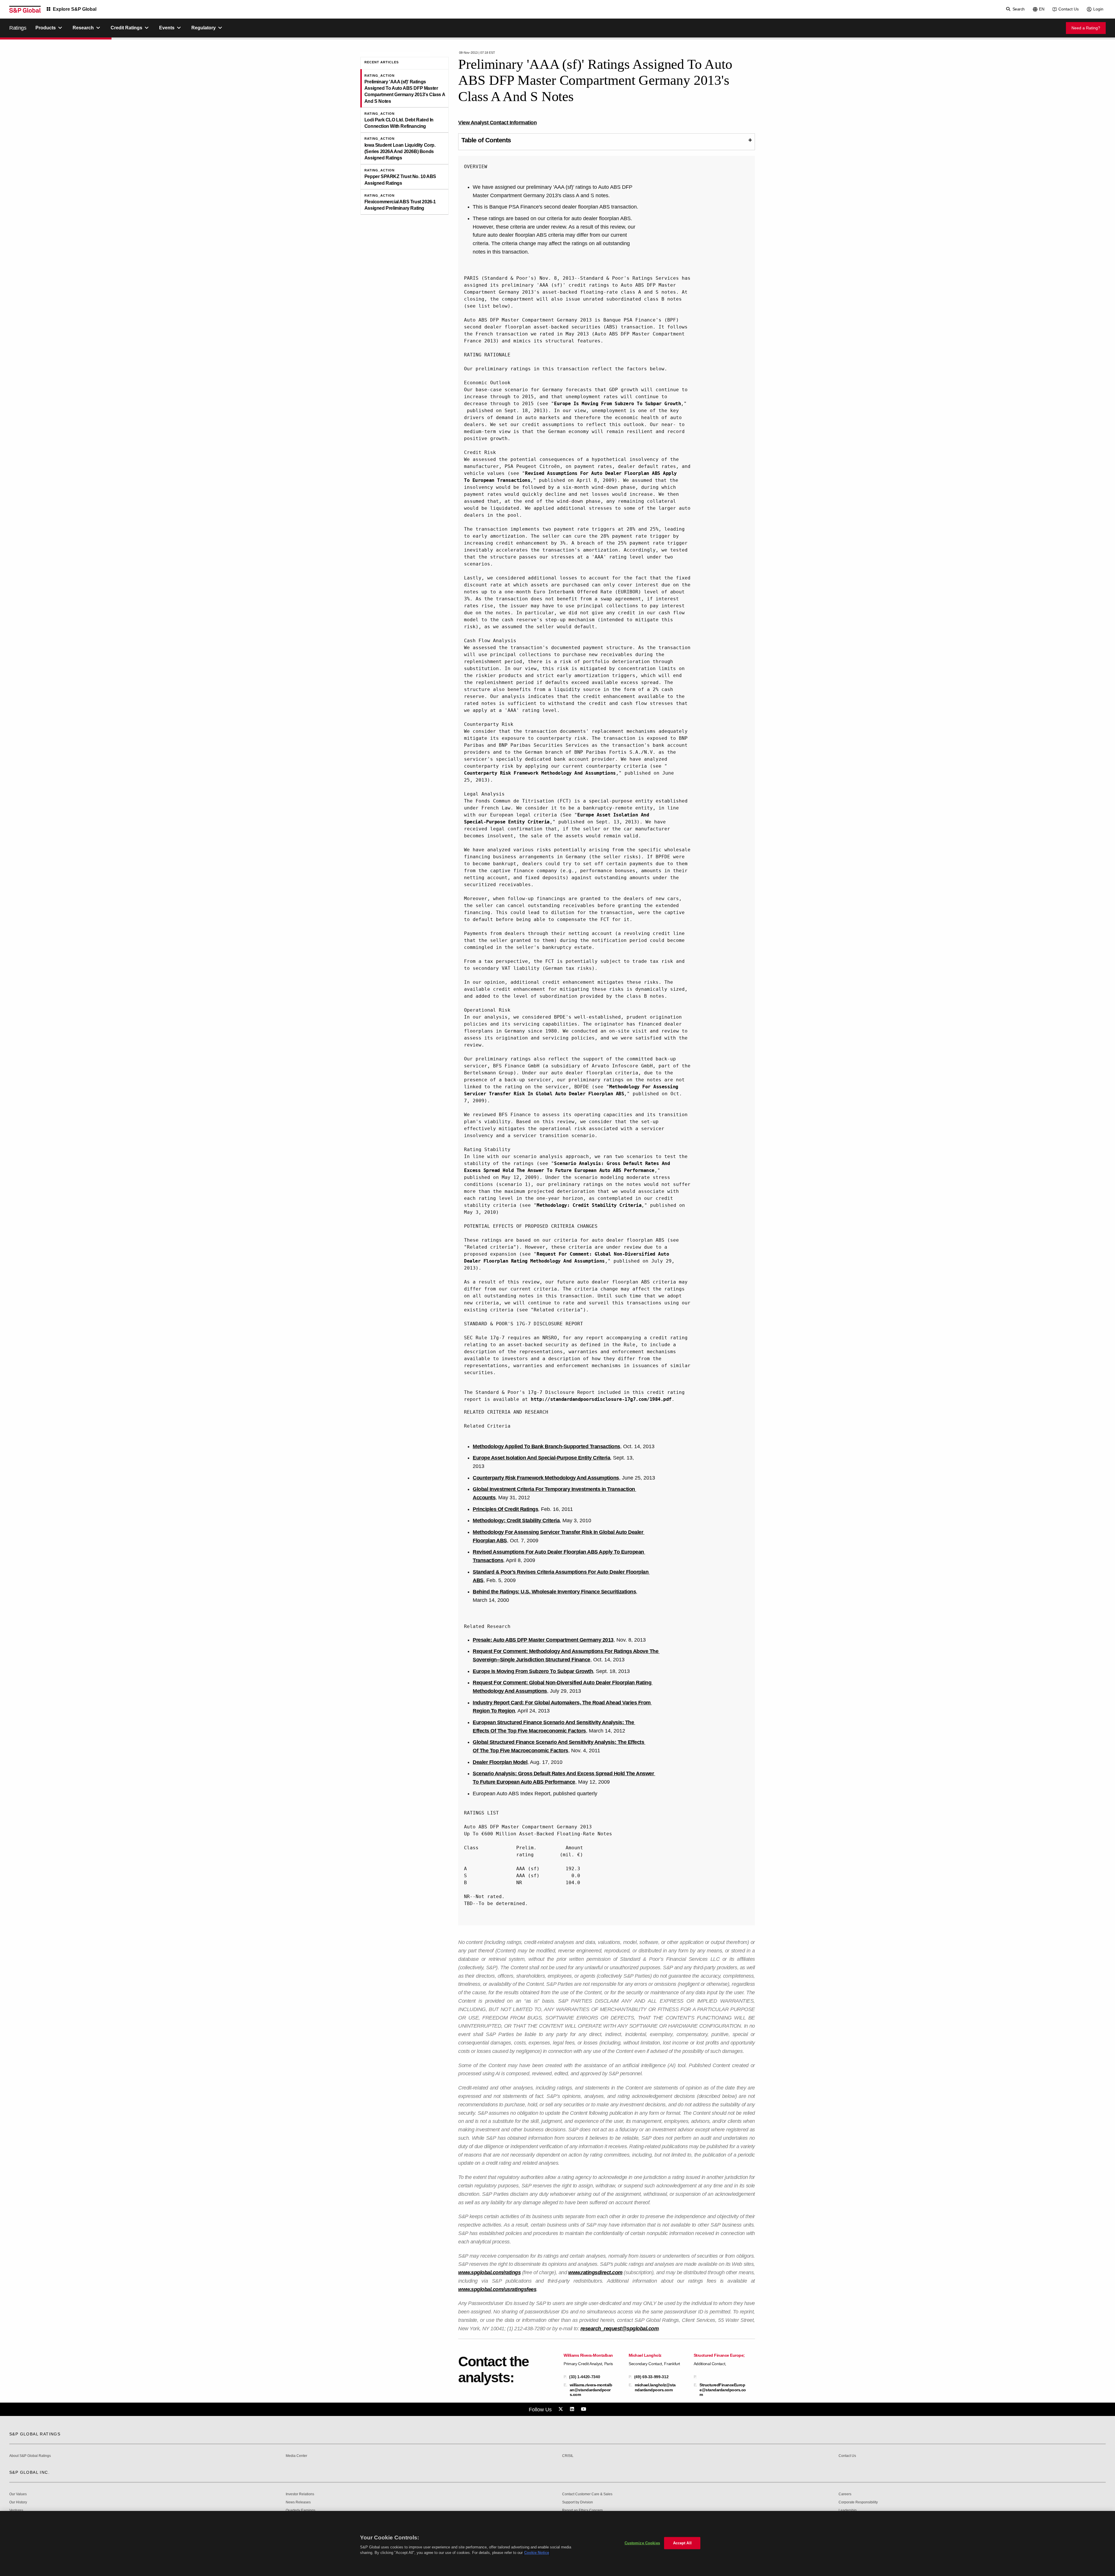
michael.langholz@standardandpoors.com (655, 2387)
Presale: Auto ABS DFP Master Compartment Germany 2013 (543, 1640)
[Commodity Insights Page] (562, 2409)
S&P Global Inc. (29, 2472)
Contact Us (1069, 9)
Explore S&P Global (75, 9)
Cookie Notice (537, 2553)
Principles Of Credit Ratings (505, 1509)
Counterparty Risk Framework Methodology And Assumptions (540, 773)
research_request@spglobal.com (620, 2329)
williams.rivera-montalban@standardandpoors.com (591, 2390)
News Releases (298, 2502)
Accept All (682, 2543)
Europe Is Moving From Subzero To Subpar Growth (617, 404)
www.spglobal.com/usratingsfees (497, 2289)
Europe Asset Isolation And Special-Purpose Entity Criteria (541, 1458)
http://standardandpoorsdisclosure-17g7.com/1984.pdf (601, 1399)
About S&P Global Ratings (30, 2456)
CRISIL (568, 2456)
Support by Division (578, 2502)
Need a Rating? (1086, 28)
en (1042, 9)
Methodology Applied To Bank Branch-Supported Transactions (546, 1446)
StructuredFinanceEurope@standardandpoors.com (723, 2390)
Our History (18, 2502)
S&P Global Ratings (35, 2434)
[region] (557, 2543)
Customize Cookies (642, 2543)
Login (1098, 9)
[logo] (25, 9)
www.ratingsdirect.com (595, 2272)
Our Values (18, 2494)
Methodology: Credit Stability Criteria (589, 1205)
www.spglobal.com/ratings (489, 2272)
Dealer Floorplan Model (500, 1762)
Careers (845, 2494)
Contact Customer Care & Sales (587, 2494)
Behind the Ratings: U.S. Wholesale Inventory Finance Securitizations (554, 1592)
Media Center (296, 2456)
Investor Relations (300, 2494)
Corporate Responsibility (858, 2502)
